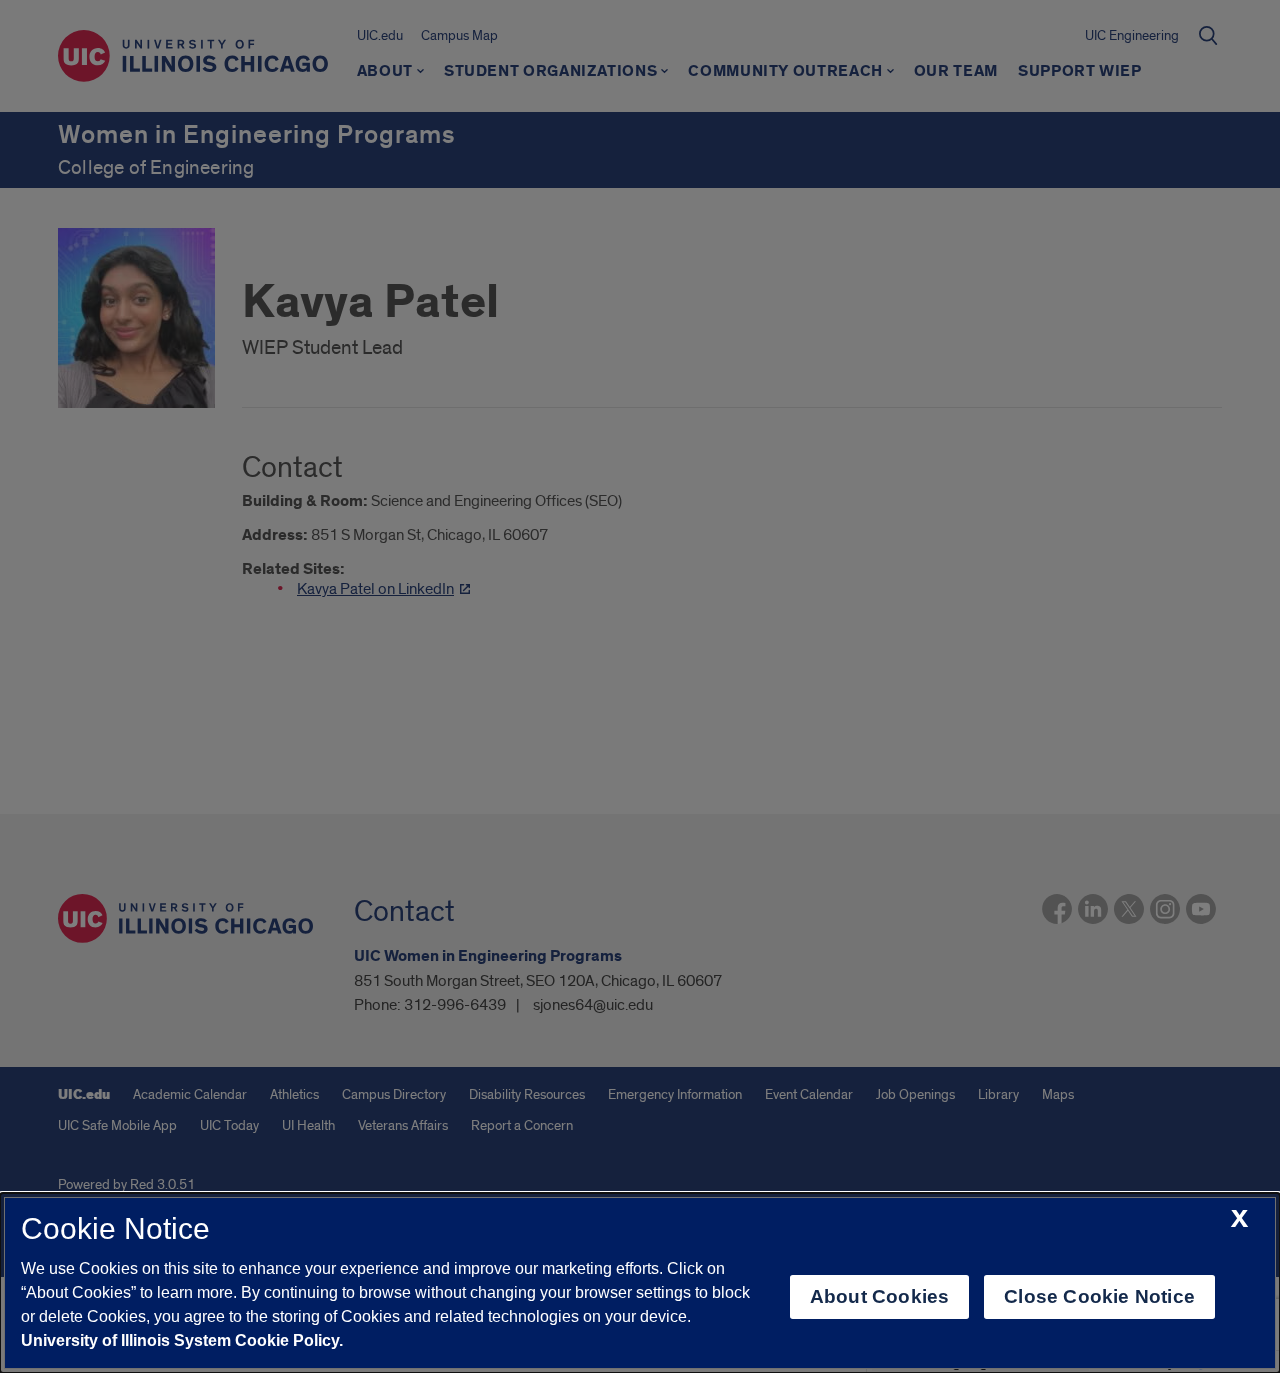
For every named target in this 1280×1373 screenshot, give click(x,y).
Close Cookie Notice (1099, 1296)
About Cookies (879, 1296)
